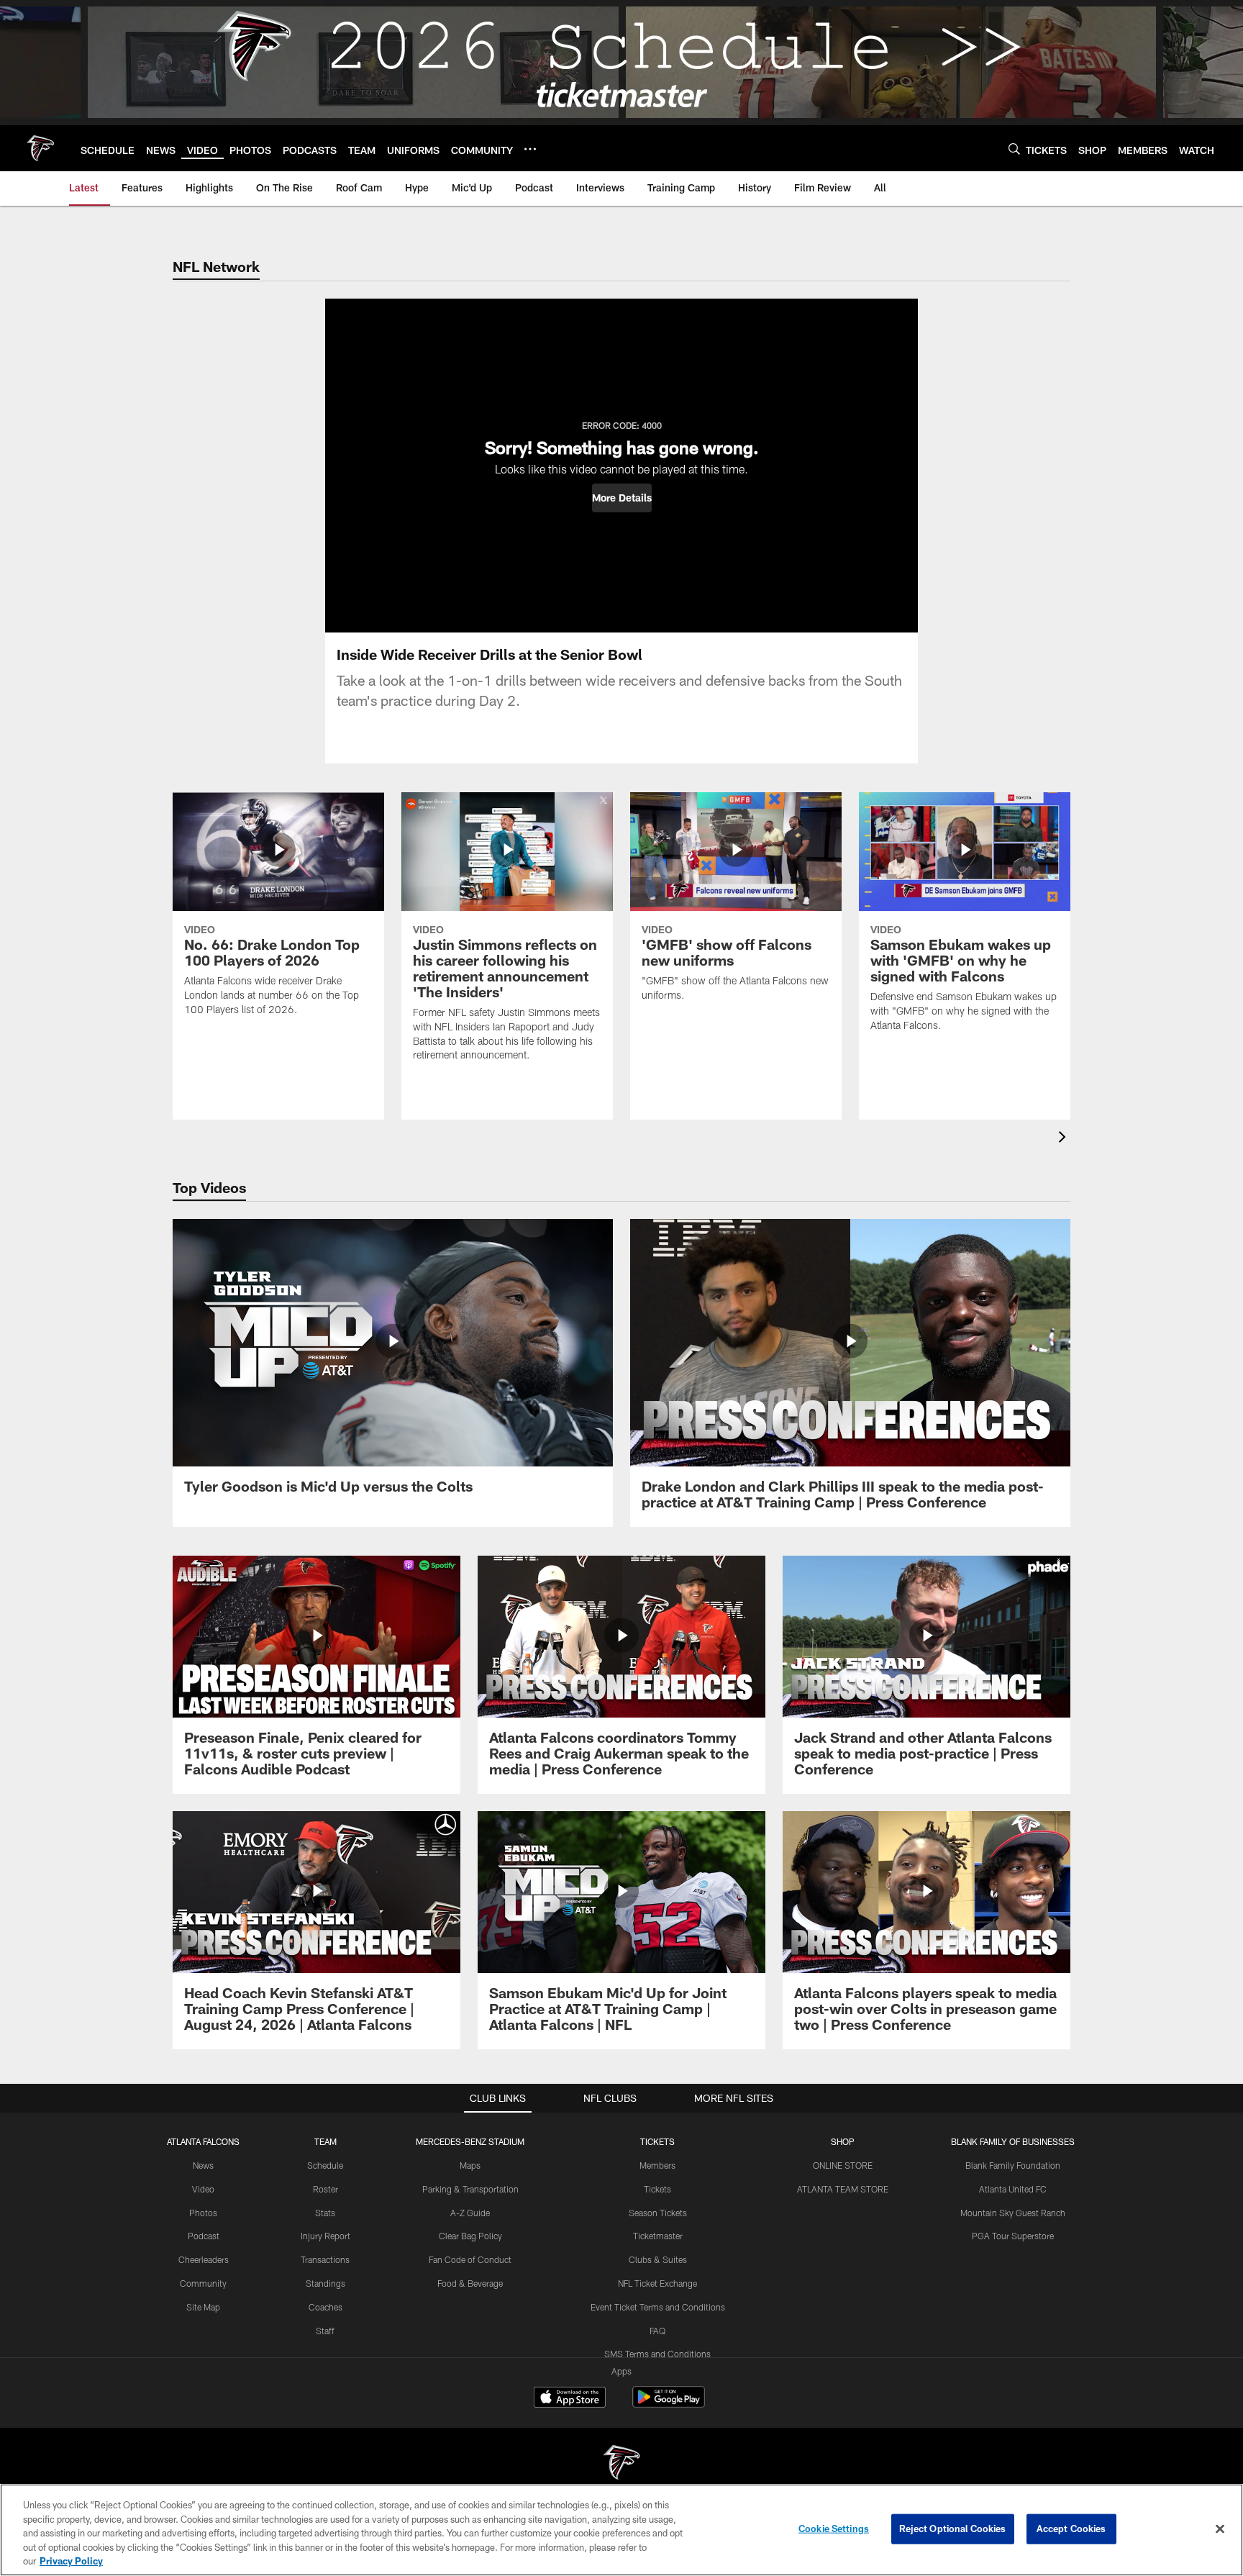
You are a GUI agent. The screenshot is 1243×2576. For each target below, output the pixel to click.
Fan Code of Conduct (470, 2259)
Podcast (204, 2236)
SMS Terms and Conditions (657, 2354)
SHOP (843, 2141)
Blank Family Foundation (1013, 2165)
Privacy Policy (71, 2561)
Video (203, 2189)
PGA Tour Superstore (1013, 2236)
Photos (203, 2213)
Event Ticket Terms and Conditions (658, 2307)
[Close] (1220, 2529)
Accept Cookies (1071, 2529)
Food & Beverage (470, 2283)
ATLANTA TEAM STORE (843, 2189)
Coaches (325, 2307)
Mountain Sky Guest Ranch (1013, 2213)
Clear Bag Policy (470, 2236)
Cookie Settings (834, 2529)
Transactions (325, 2259)
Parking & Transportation (470, 2189)
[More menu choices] (530, 149)
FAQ (657, 2331)
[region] (621, 2530)
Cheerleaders (204, 2259)
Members (657, 2165)
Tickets (657, 2189)
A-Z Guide (470, 2213)
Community (203, 2283)
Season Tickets (658, 2213)
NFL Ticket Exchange (657, 2283)
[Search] (1014, 149)
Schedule (325, 2165)
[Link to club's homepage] (40, 148)
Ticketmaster (658, 2236)
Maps (470, 2165)
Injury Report (325, 2236)
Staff (325, 2331)
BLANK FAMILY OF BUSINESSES (1013, 2141)
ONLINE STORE (843, 2165)
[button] (622, 498)
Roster (325, 2189)
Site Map (203, 2307)
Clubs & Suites (658, 2259)
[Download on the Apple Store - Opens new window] (570, 2399)
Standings (325, 2283)
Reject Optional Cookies (953, 2529)
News (203, 2165)
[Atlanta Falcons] (621, 2464)
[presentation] (1065, 1139)
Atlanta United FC (1013, 2189)
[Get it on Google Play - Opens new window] (669, 2404)
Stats (325, 2213)
